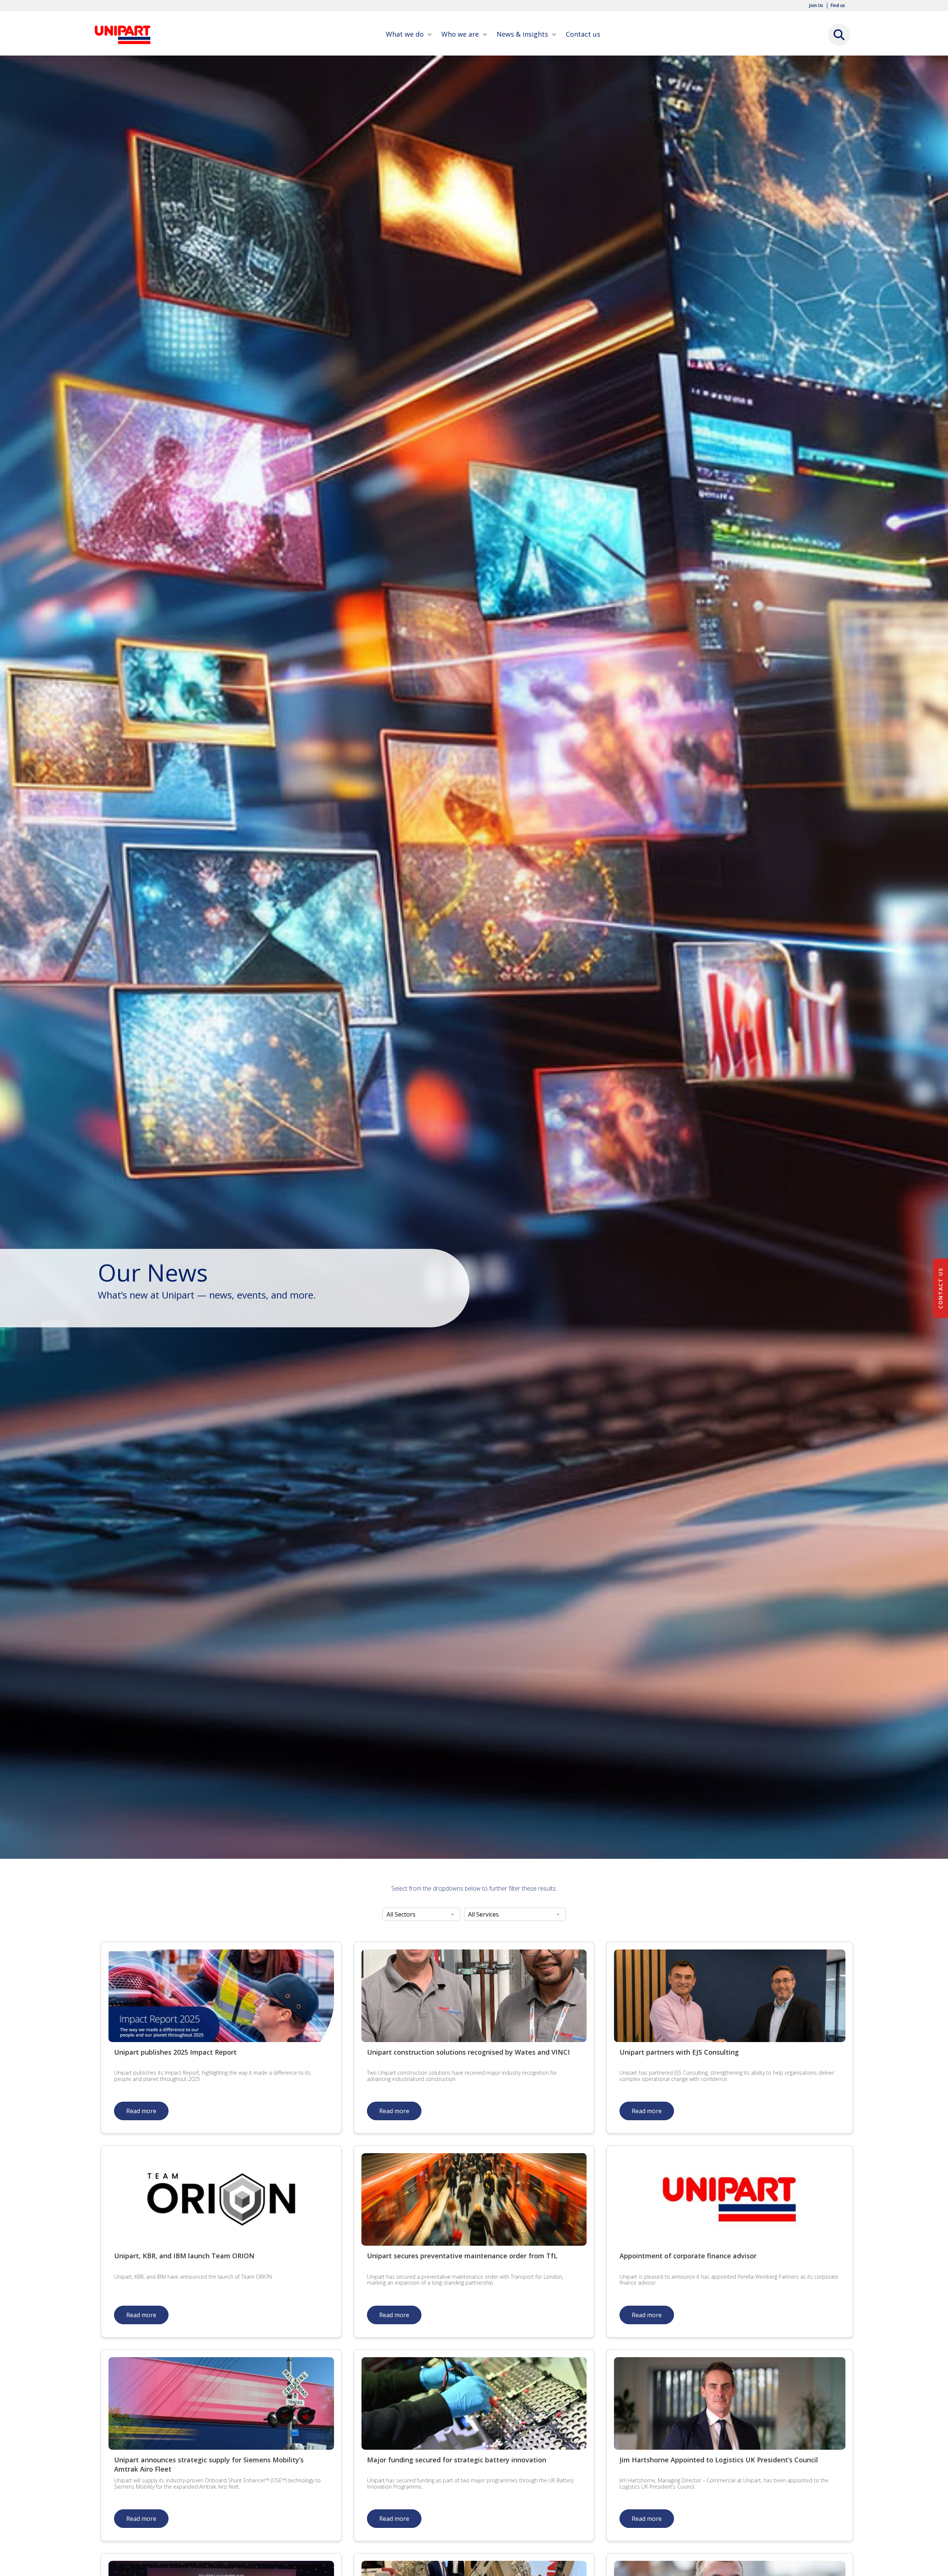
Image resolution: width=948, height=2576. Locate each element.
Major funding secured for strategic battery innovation (457, 2460)
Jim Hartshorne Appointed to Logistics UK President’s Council (719, 2460)
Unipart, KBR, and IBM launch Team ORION (184, 2256)
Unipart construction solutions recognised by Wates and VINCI (468, 2052)
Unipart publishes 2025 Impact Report (175, 2052)
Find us (838, 6)
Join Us (816, 6)
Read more (141, 2111)
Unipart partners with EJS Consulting (679, 2052)
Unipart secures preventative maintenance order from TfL (462, 2256)
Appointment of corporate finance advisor (688, 2256)
